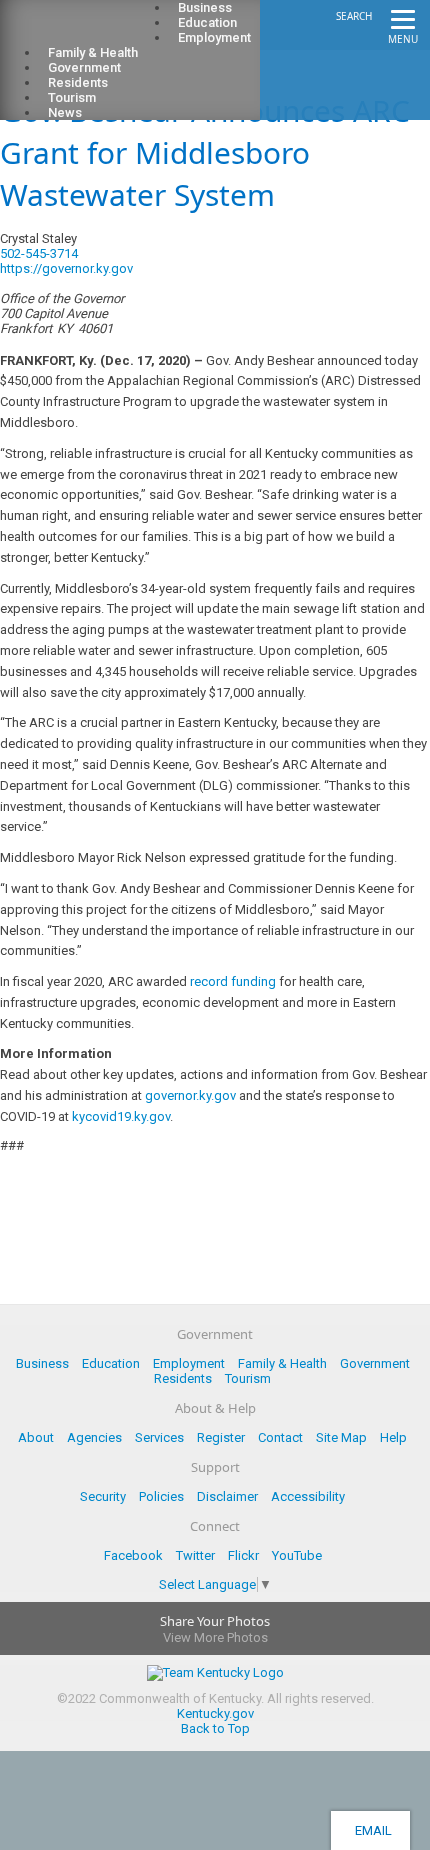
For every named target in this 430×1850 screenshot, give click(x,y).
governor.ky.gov (190, 1095)
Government (375, 1363)
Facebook (133, 1555)
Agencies (94, 1437)
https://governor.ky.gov (66, 268)
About (36, 1437)
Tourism (248, 1378)
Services (159, 1437)
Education (111, 1363)
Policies (161, 1496)
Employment (214, 37)
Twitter (195, 1555)
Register (221, 1437)
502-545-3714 (39, 253)
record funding (233, 981)
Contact (280, 1437)
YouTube (297, 1555)
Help (393, 1437)
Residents (183, 1378)
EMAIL (370, 1830)
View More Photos (215, 1637)
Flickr (243, 1555)
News (65, 112)
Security (103, 1496)
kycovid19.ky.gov (121, 1116)
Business (42, 1363)
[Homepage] (95, 31)
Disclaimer (227, 1496)
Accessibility (308, 1496)
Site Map (341, 1437)
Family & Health (282, 1363)
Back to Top (215, 1728)
